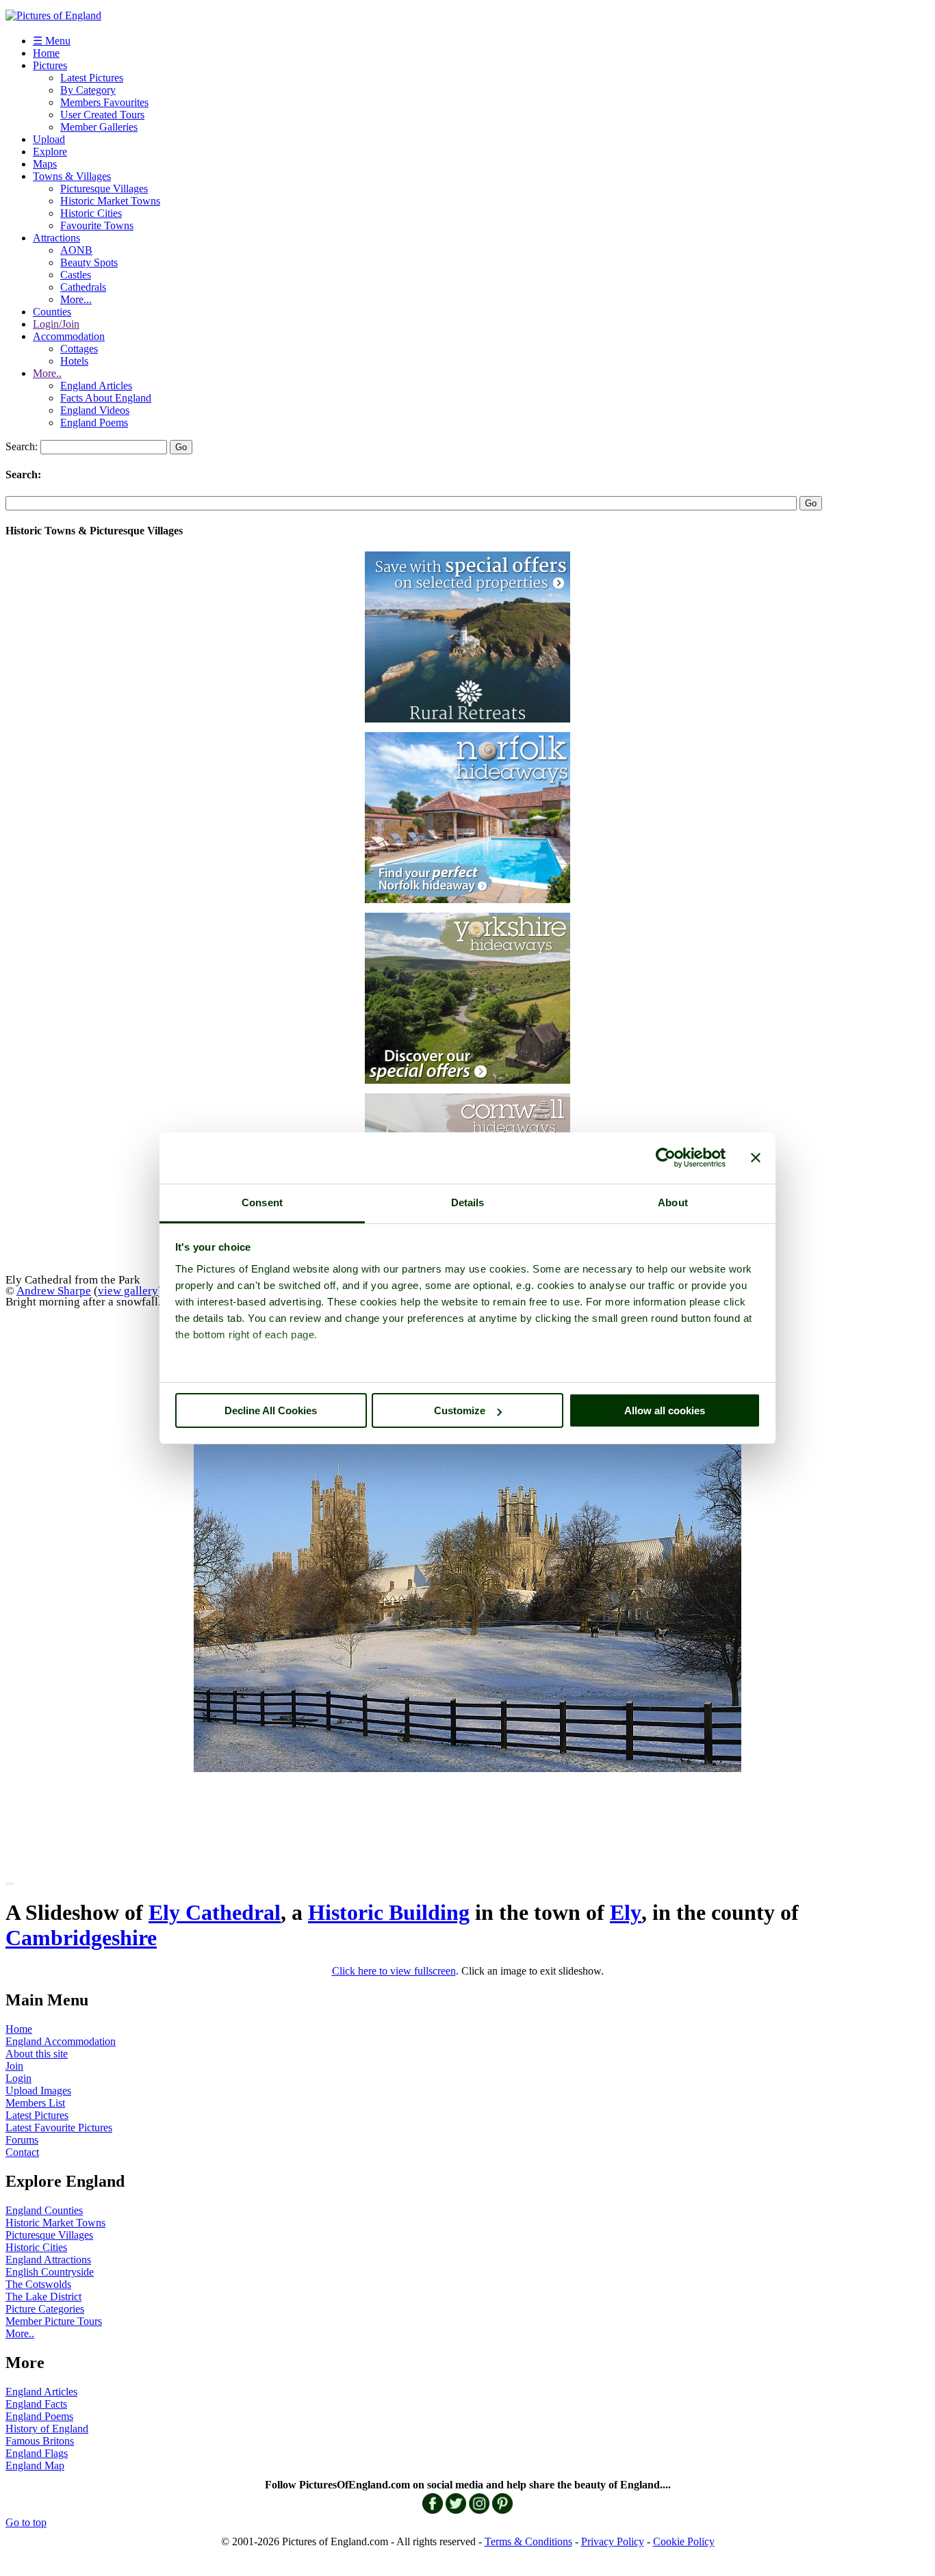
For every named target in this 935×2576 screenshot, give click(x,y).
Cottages (79, 349)
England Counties (44, 2210)
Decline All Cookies (271, 1410)
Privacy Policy (613, 2541)
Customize (460, 1410)
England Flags (37, 2453)
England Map (35, 2466)
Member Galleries (99, 127)
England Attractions (48, 2260)
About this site (37, 2054)
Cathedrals (83, 287)
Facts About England (106, 398)
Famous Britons (40, 2441)
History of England (47, 2429)
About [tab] (673, 1202)
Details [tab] (468, 1202)
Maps (45, 164)
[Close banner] (756, 1158)
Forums (22, 2140)
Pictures (50, 65)
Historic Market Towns (110, 201)
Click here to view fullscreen (394, 1971)
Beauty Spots (89, 262)
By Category (88, 90)
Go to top (26, 2522)
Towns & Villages (72, 176)
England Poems (94, 422)
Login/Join (56, 324)
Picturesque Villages (104, 188)
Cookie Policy (684, 2541)
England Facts (36, 2404)
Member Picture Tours (54, 2321)
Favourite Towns (97, 225)
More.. (47, 373)
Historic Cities (91, 213)
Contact (22, 2152)
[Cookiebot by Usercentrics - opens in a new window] (666, 1158)
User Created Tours (102, 115)
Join (14, 2066)
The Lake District (43, 2297)
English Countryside (50, 2272)
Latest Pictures (92, 78)
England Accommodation (61, 2041)
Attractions (56, 238)
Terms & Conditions (528, 2541)
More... (76, 299)
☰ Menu (52, 41)
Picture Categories (45, 2309)
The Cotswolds (38, 2284)
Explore (50, 152)
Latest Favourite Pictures (59, 2128)
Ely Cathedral (215, 1912)
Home (46, 53)
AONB (76, 250)
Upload (49, 139)
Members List (35, 2103)
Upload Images (38, 2091)
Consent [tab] (262, 1202)
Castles (76, 275)
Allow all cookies (665, 1410)
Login (18, 2078)
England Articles (96, 386)
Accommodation (69, 336)
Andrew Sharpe (54, 1290)
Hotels (74, 361)
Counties (52, 312)
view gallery (128, 1290)
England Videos (95, 410)
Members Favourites (104, 102)
